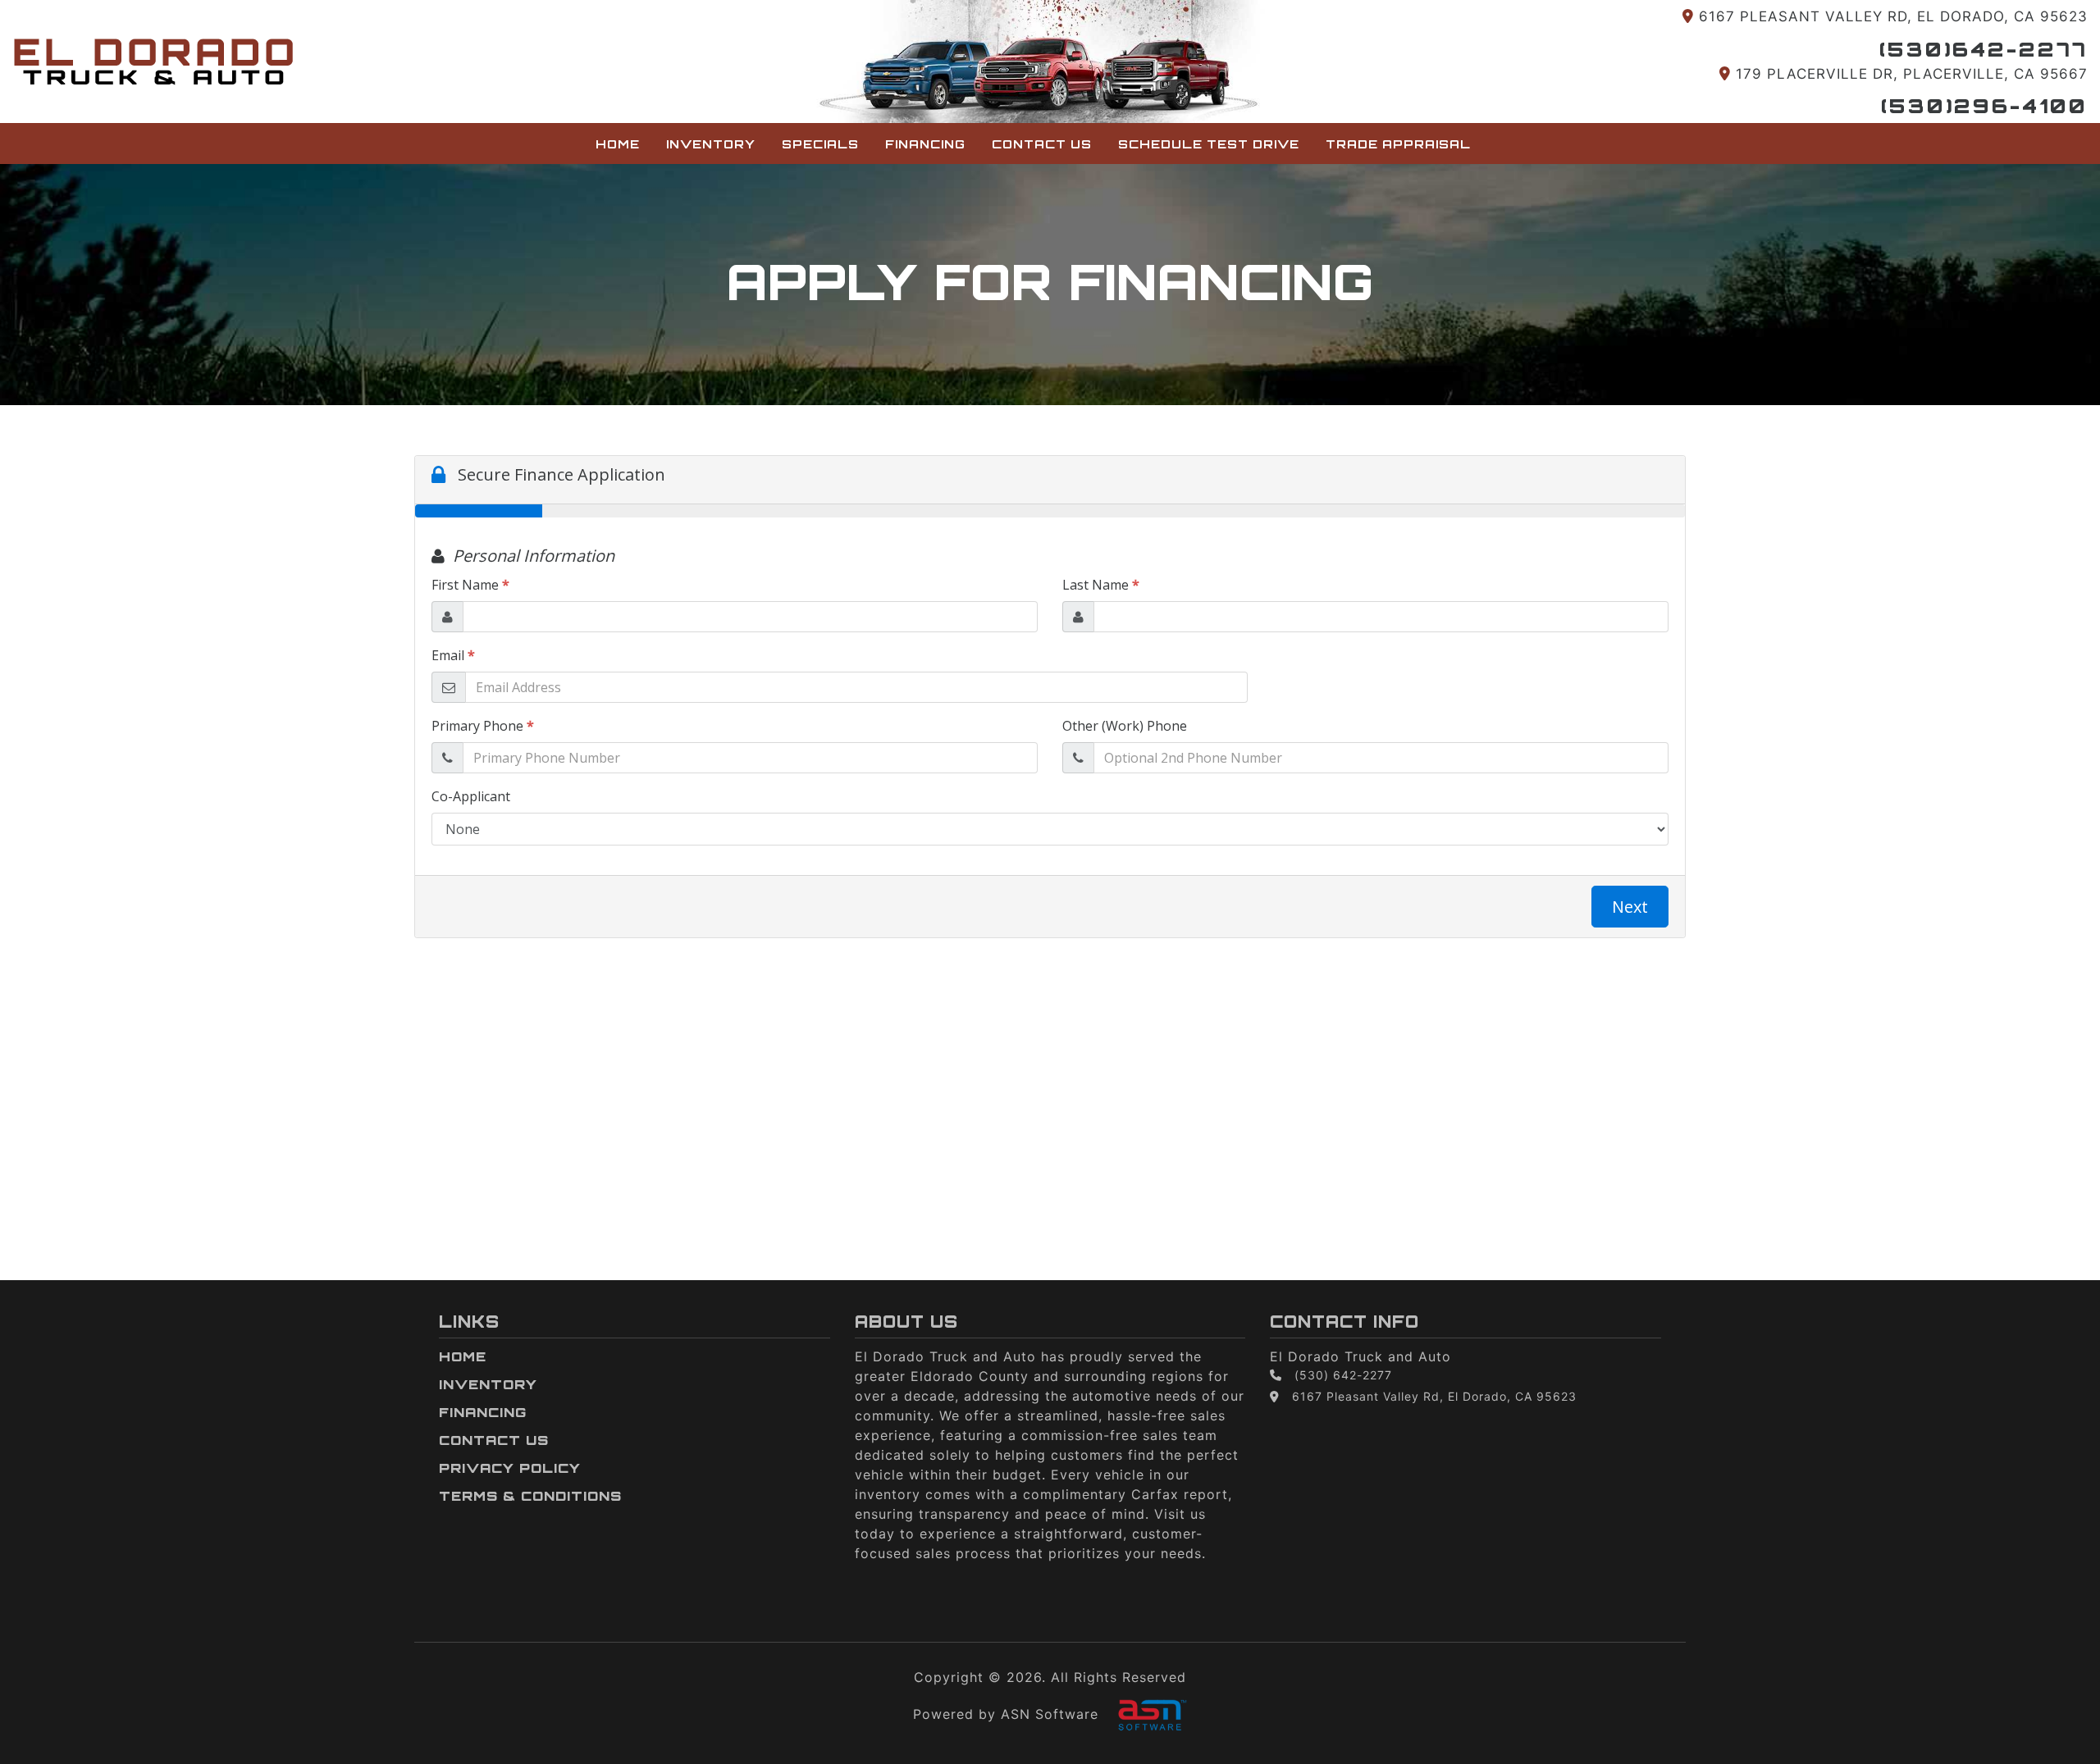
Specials (820, 144)
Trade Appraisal (1398, 144)
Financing (925, 144)
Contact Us (1042, 144)
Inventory (711, 144)
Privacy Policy (510, 1468)
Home (618, 144)
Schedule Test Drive (1209, 144)
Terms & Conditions (530, 1496)
